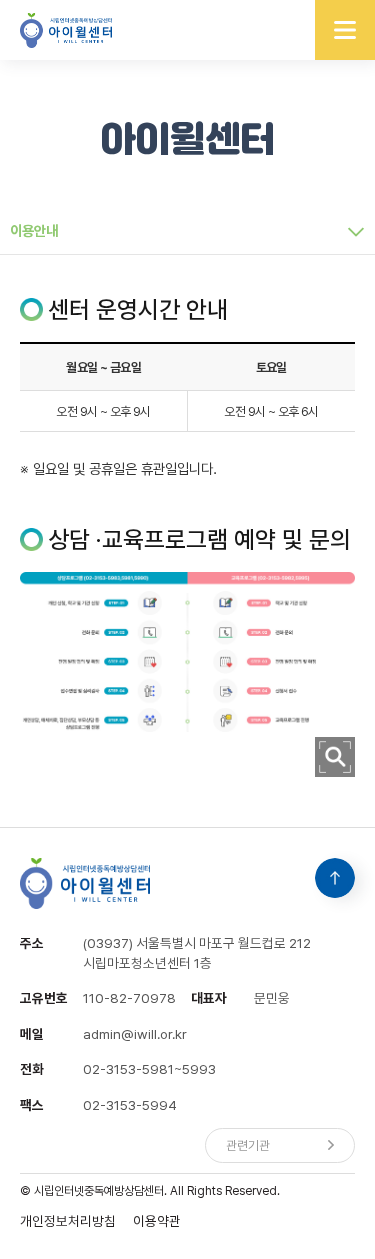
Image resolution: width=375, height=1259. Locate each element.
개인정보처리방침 (68, 1221)
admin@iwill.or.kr (135, 1034)
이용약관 (157, 1221)
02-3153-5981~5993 (149, 1069)
